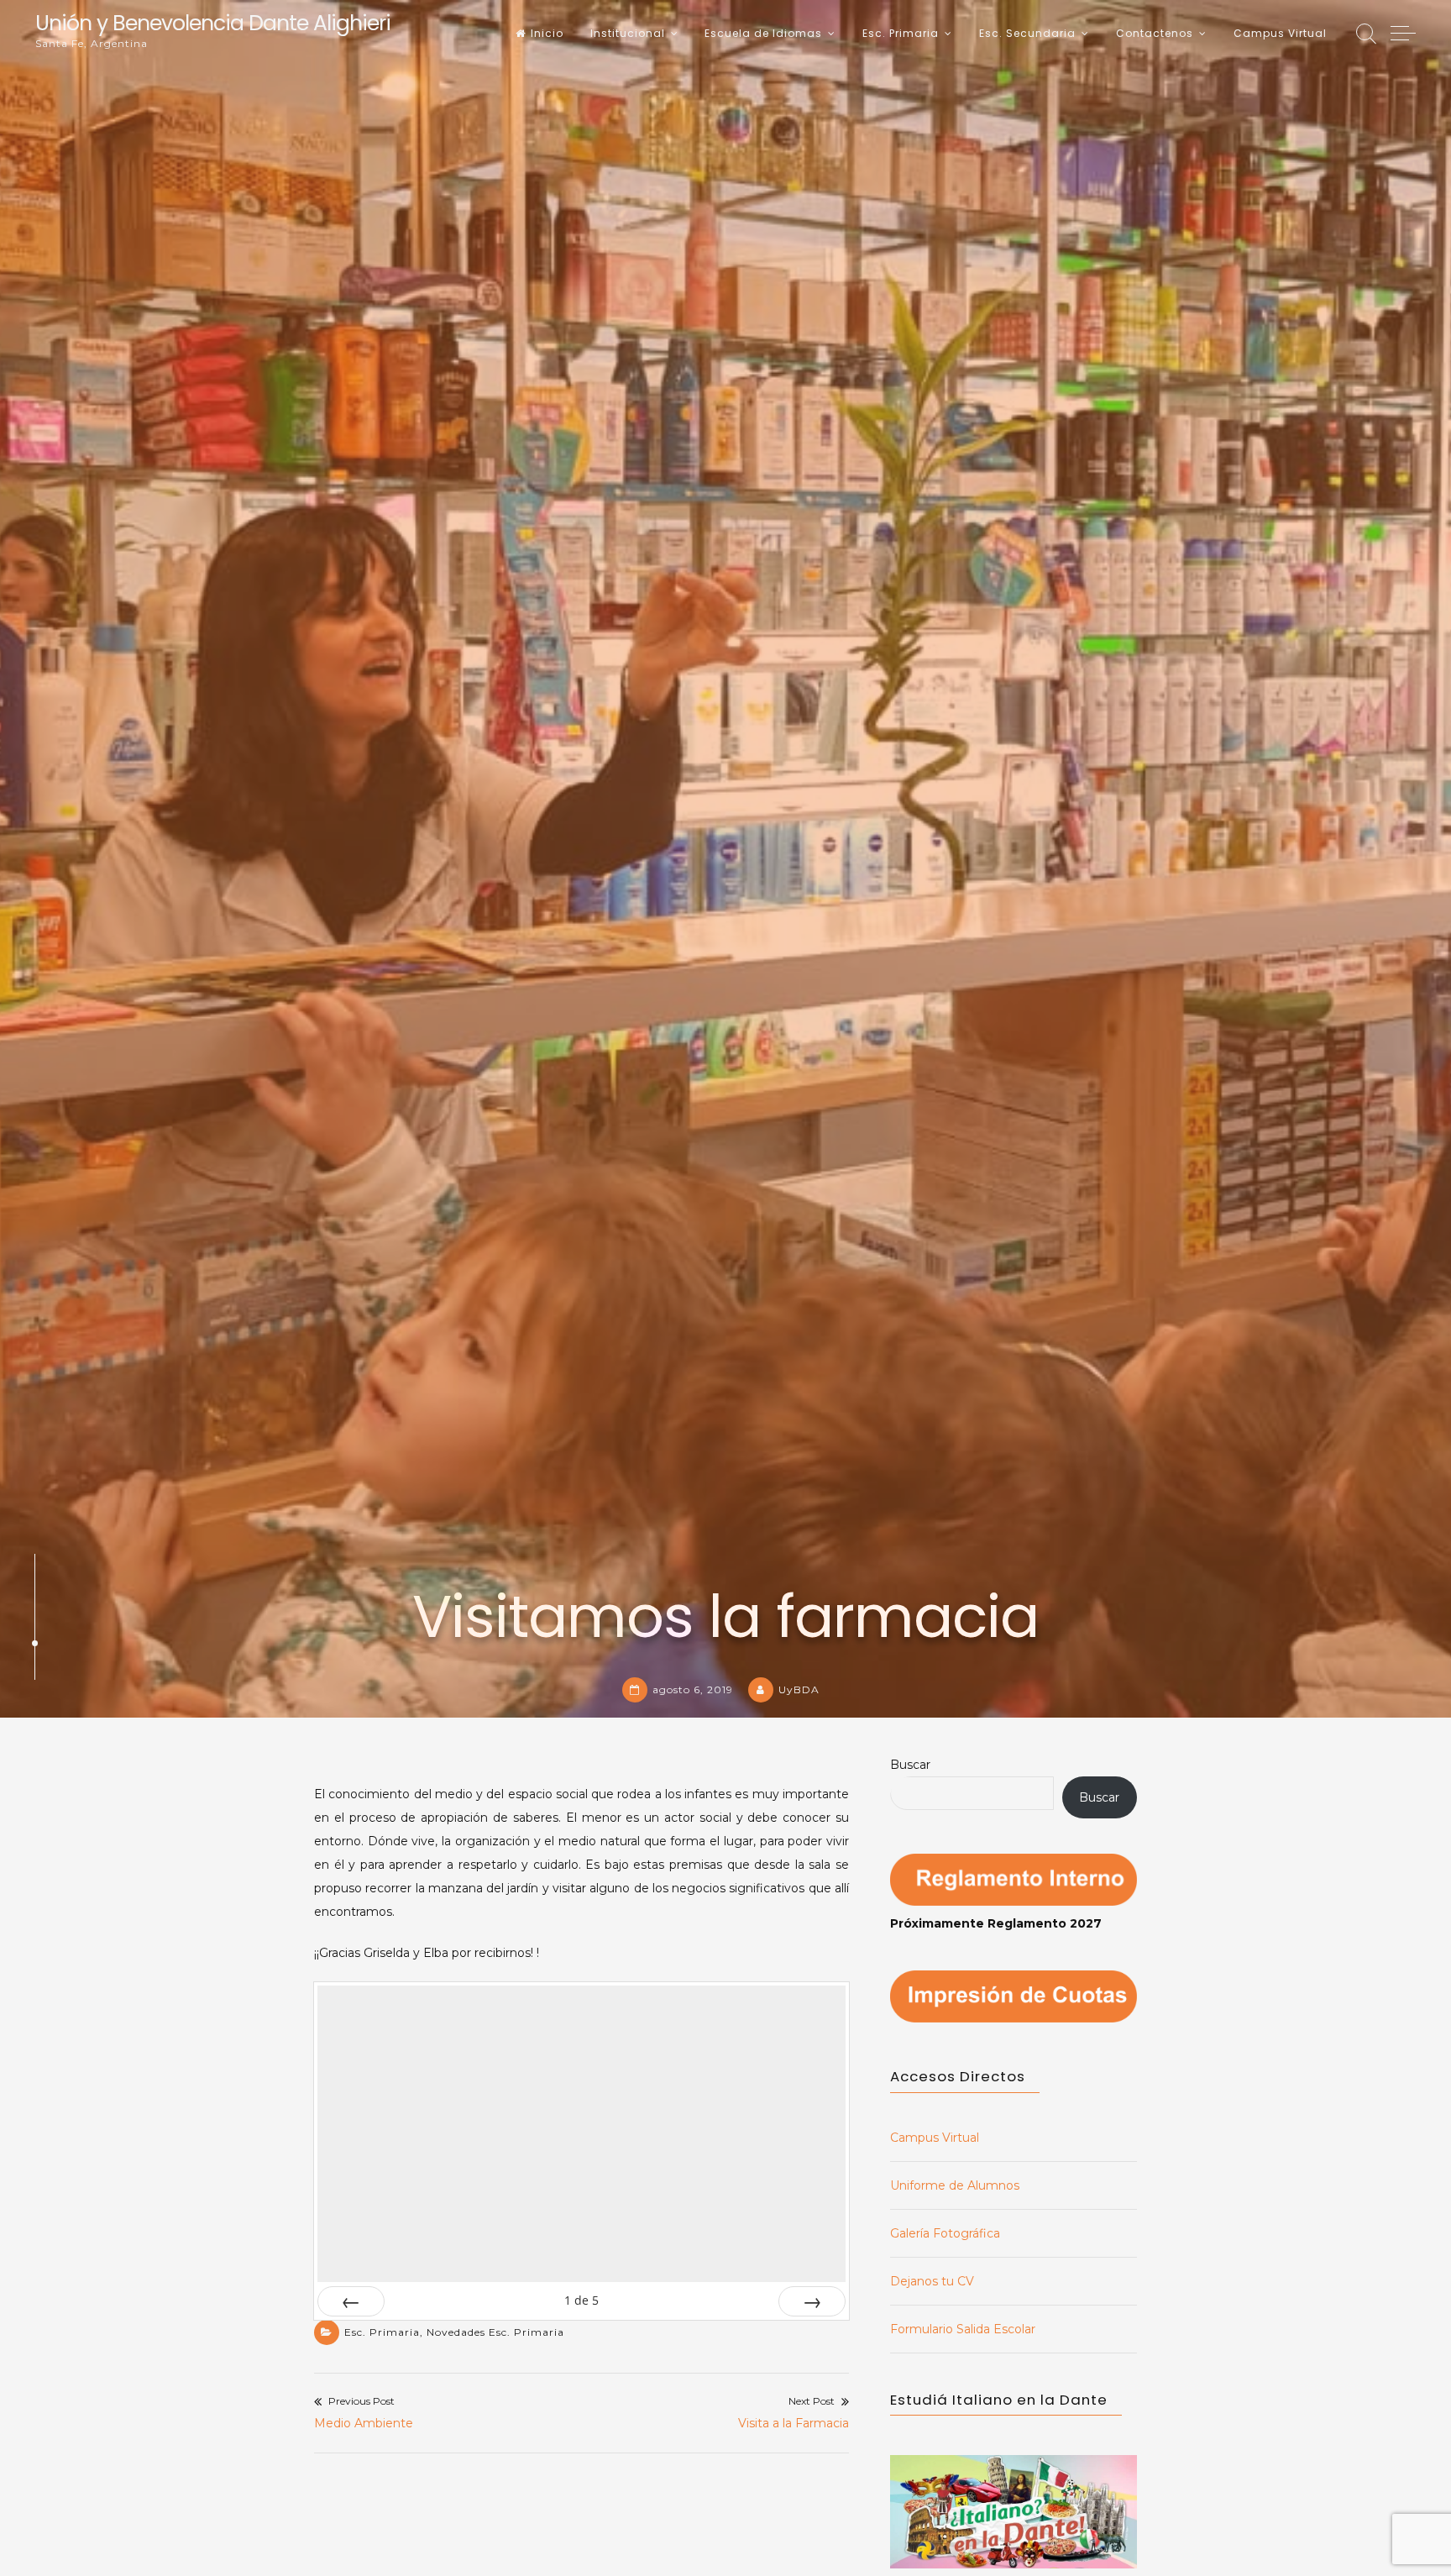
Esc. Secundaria (1027, 33)
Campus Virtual (1280, 33)
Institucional (628, 33)
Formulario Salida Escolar (963, 2329)
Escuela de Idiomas (763, 33)
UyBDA (799, 1689)
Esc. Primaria (901, 33)
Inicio (547, 33)
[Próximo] (812, 2301)
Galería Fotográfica (945, 2233)
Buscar (910, 1765)
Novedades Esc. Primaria (495, 2332)
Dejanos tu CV (932, 2281)
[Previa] (351, 2301)
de (581, 2300)
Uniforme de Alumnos (955, 2185)
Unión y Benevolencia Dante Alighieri (213, 23)
